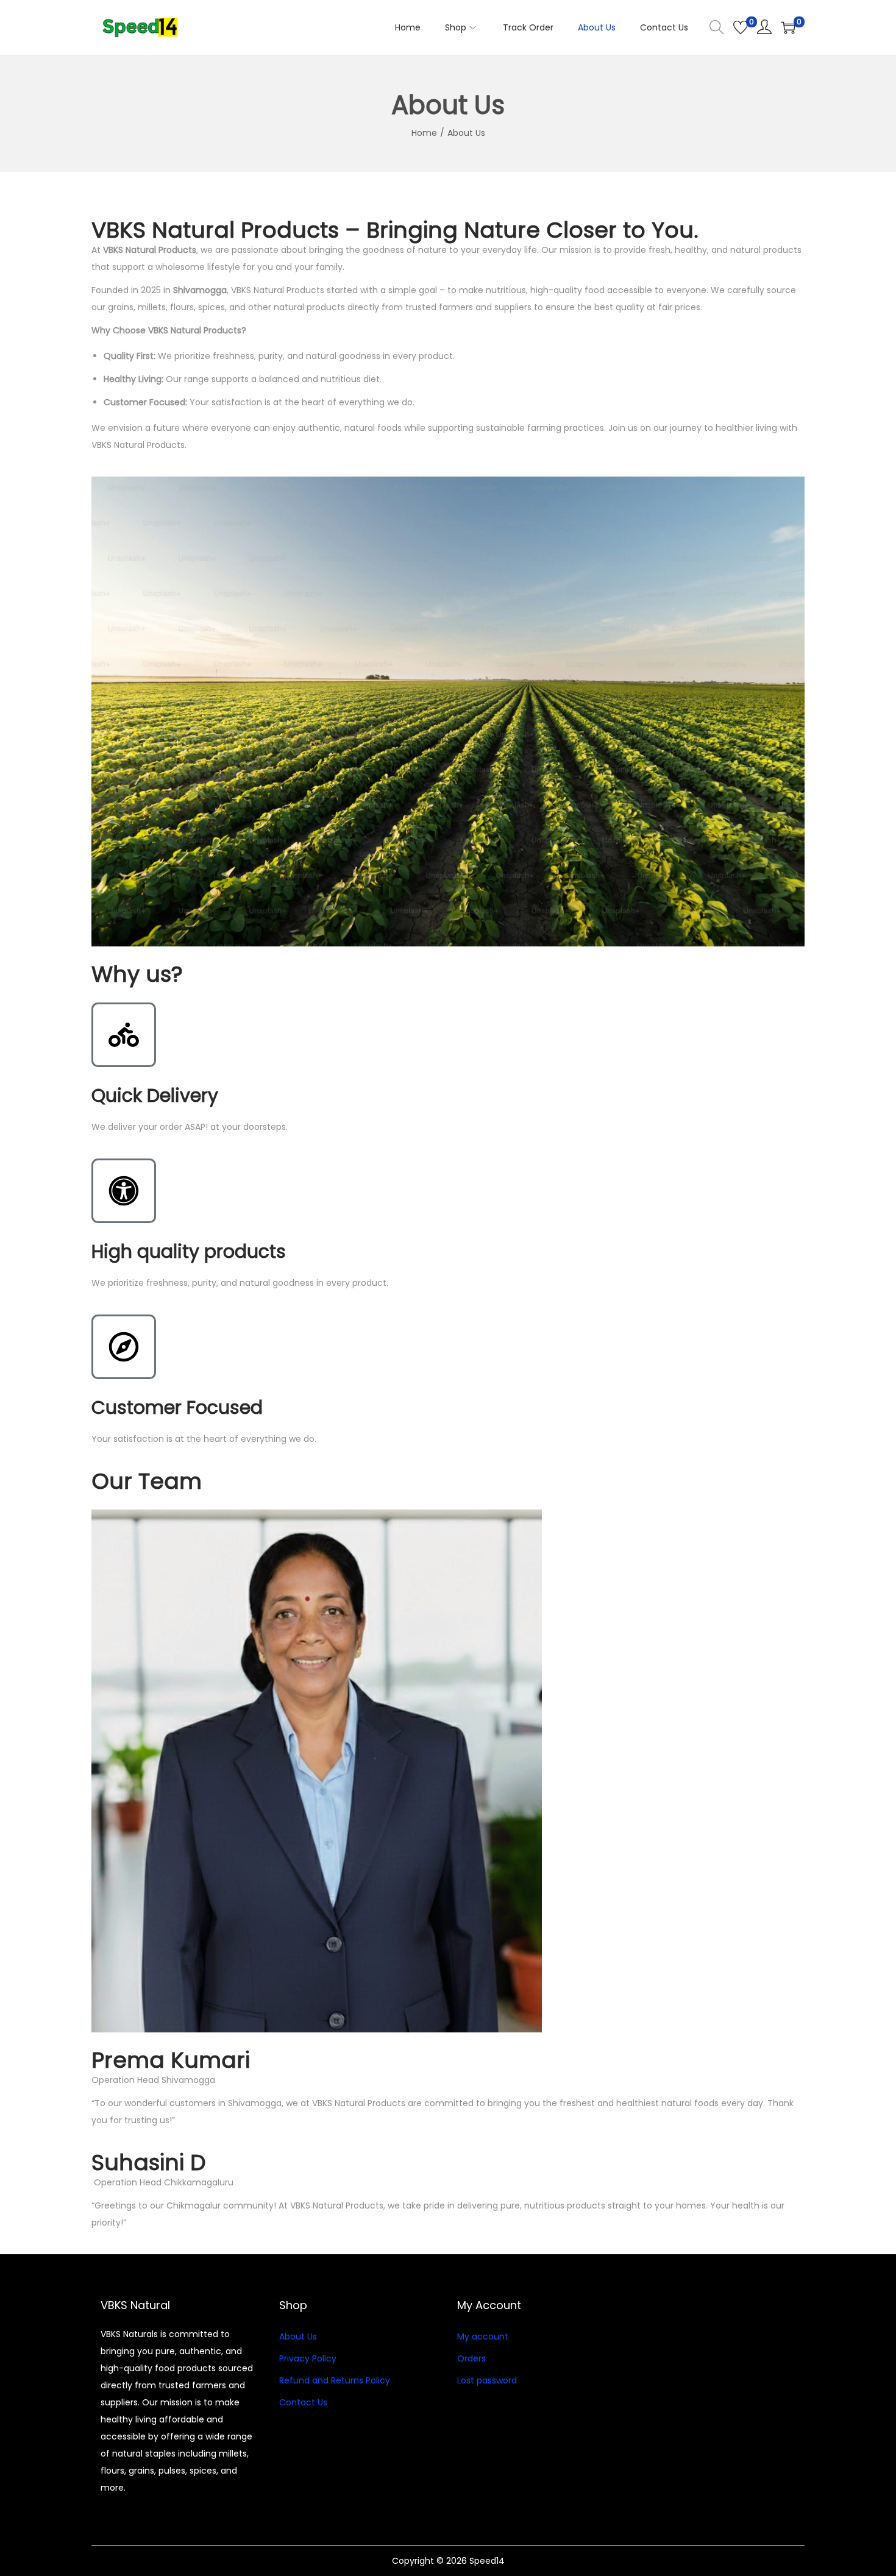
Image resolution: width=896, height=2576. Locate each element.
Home (424, 133)
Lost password (487, 2380)
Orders (471, 2358)
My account (483, 2336)
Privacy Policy (308, 2358)
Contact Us (303, 2402)
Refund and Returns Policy (335, 2380)
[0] (741, 27)
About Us (298, 2336)
